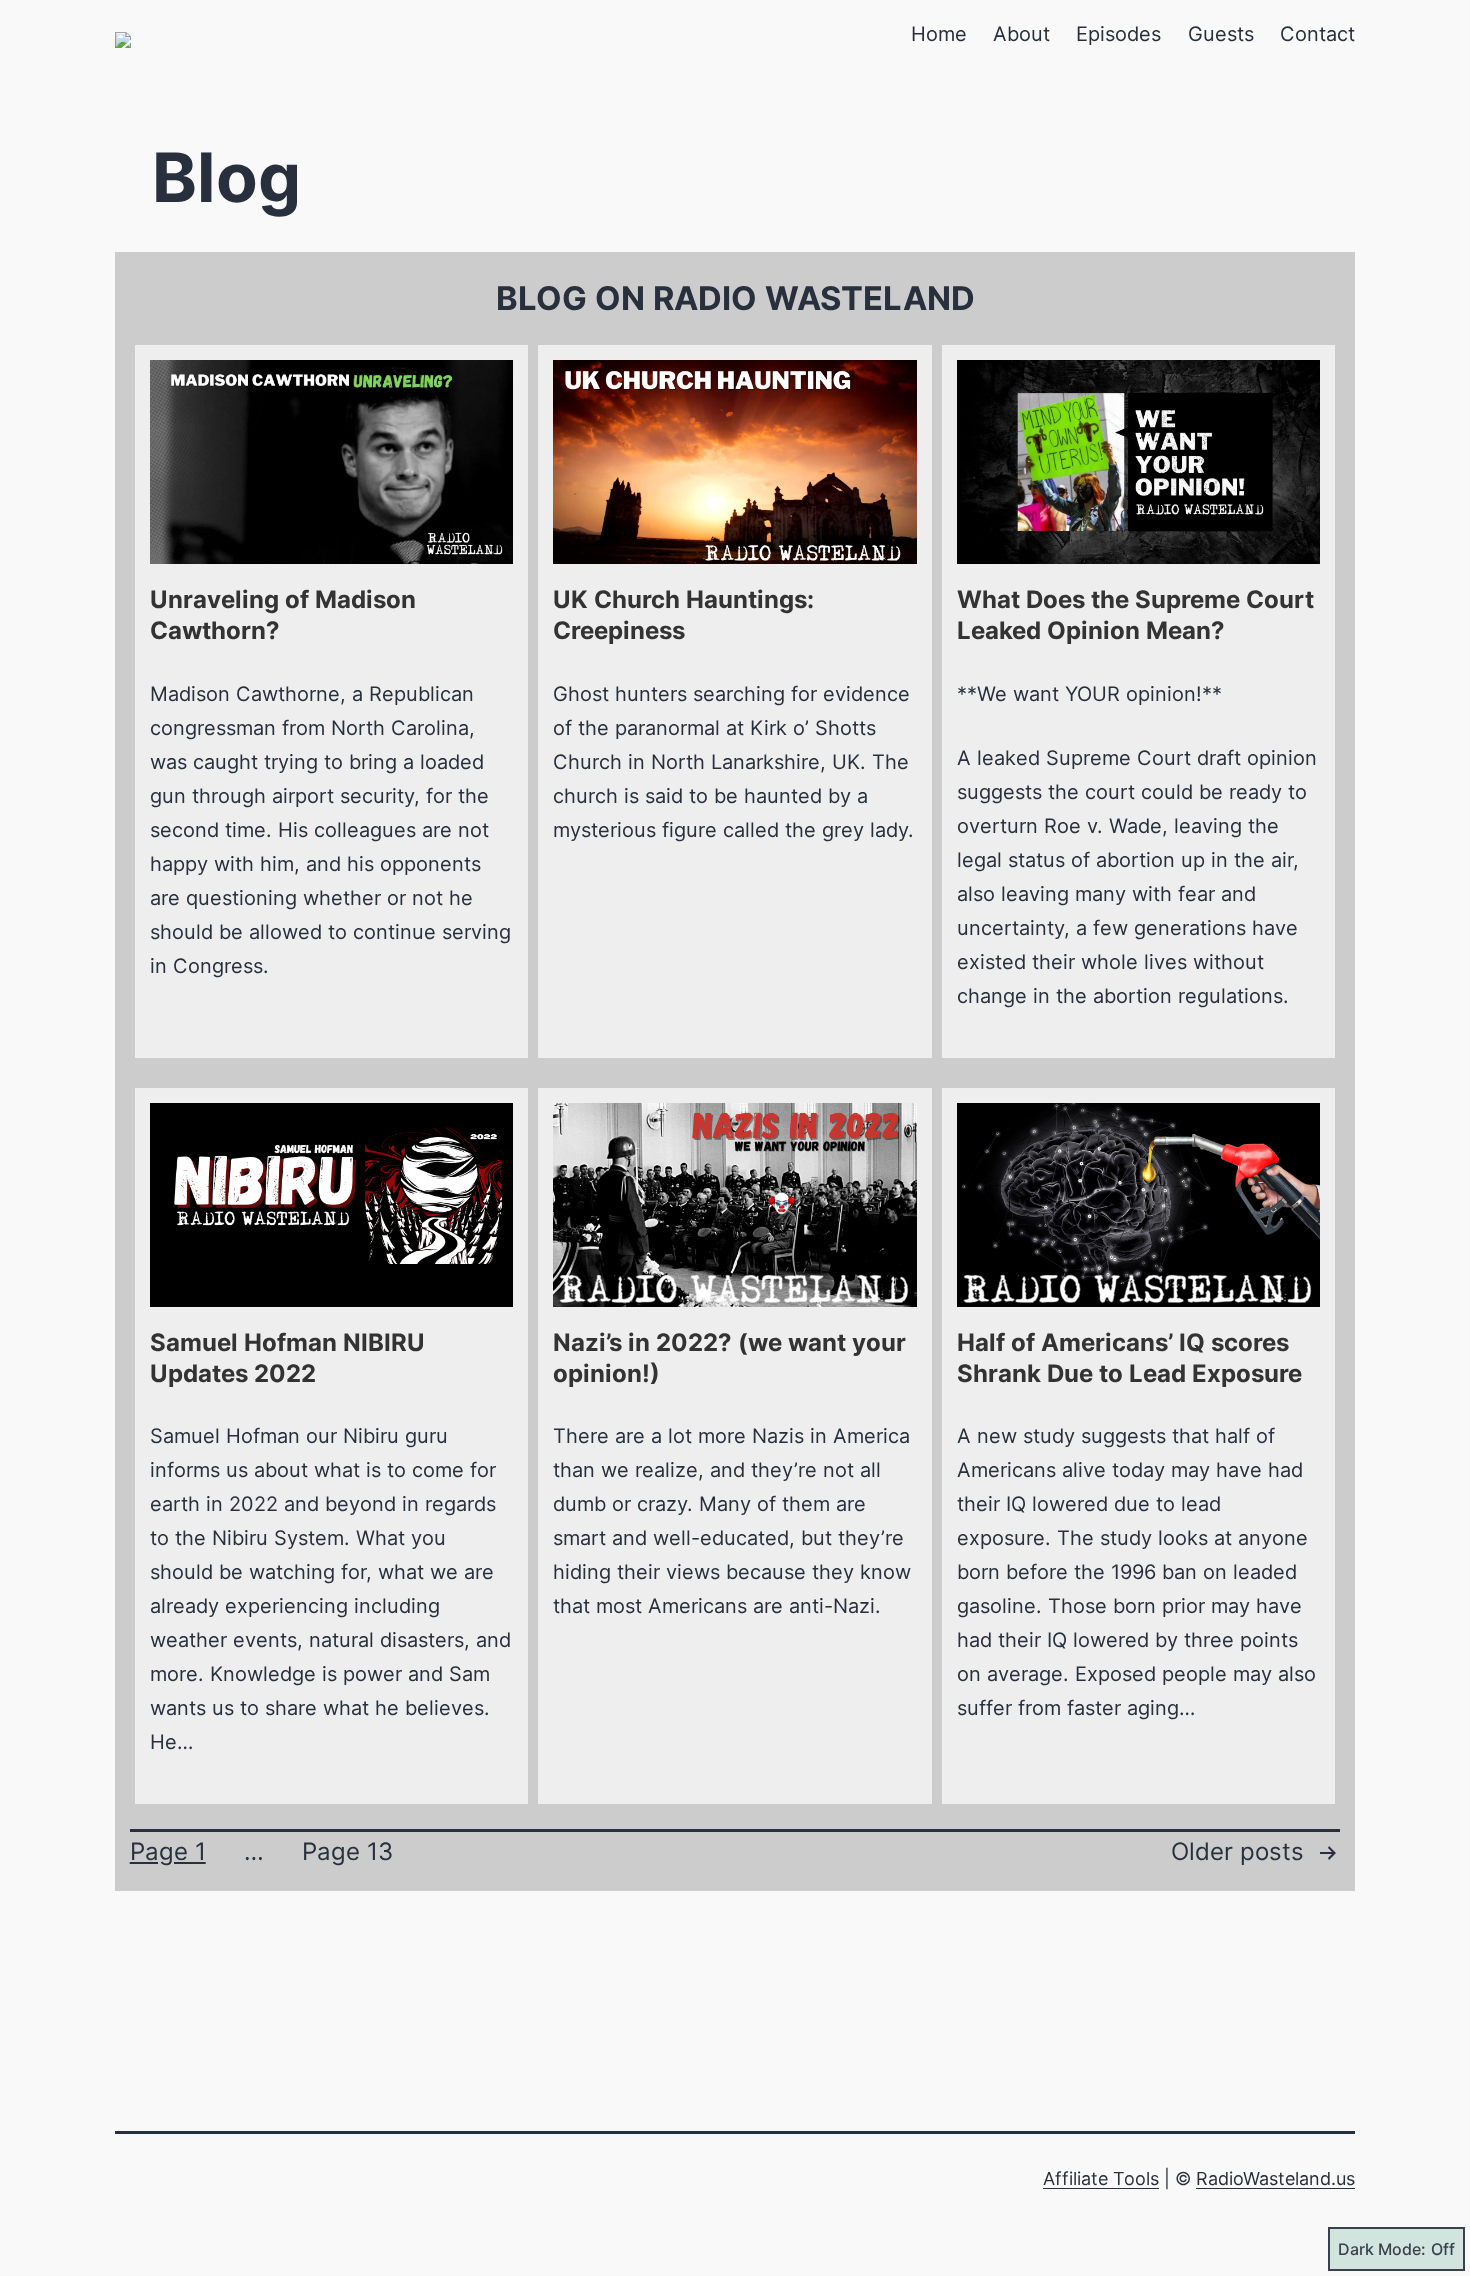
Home (939, 34)
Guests (1221, 34)
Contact (1317, 34)
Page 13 (347, 1851)
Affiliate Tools (1101, 2178)
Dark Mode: (1382, 2249)
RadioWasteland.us (1275, 2178)
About (1021, 34)
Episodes (1118, 34)
